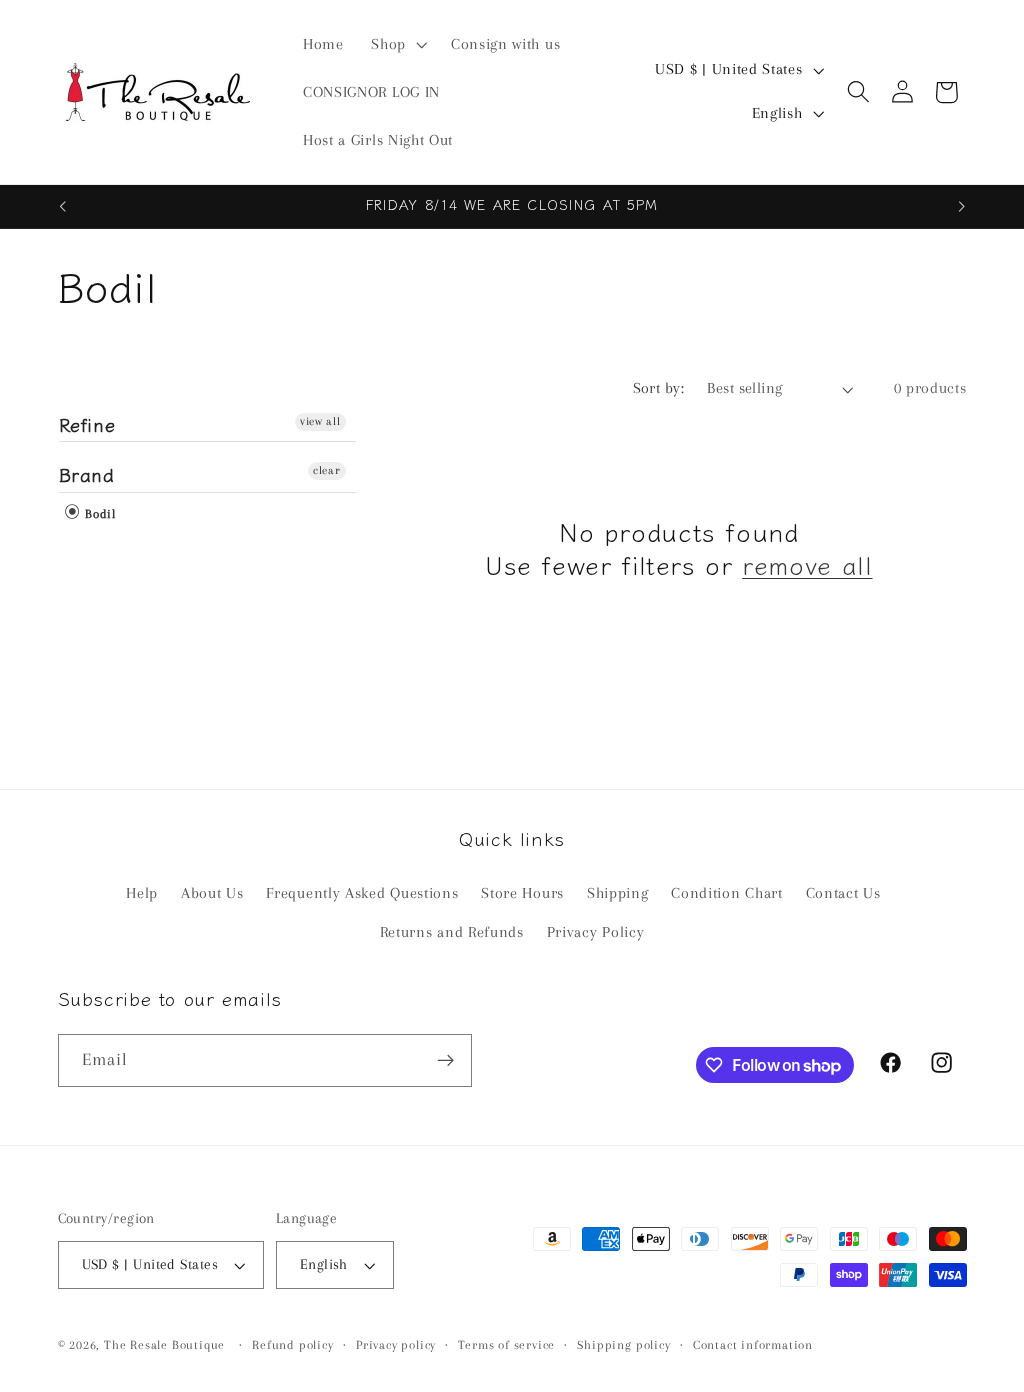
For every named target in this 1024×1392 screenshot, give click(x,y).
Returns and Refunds (452, 932)
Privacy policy (396, 1345)
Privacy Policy (596, 932)
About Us (212, 893)
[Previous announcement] (62, 207)
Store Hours (522, 893)
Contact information (753, 1345)
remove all (807, 564)
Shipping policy (623, 1345)
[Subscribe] (445, 1061)
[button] (397, 44)
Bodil (99, 514)
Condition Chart (726, 893)
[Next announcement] (962, 207)
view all (320, 421)
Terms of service (506, 1345)
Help (142, 893)
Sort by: (659, 388)
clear (326, 470)
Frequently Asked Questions (362, 893)
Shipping (618, 893)
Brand (87, 474)
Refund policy (292, 1345)
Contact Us (843, 893)
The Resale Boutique (164, 1345)
